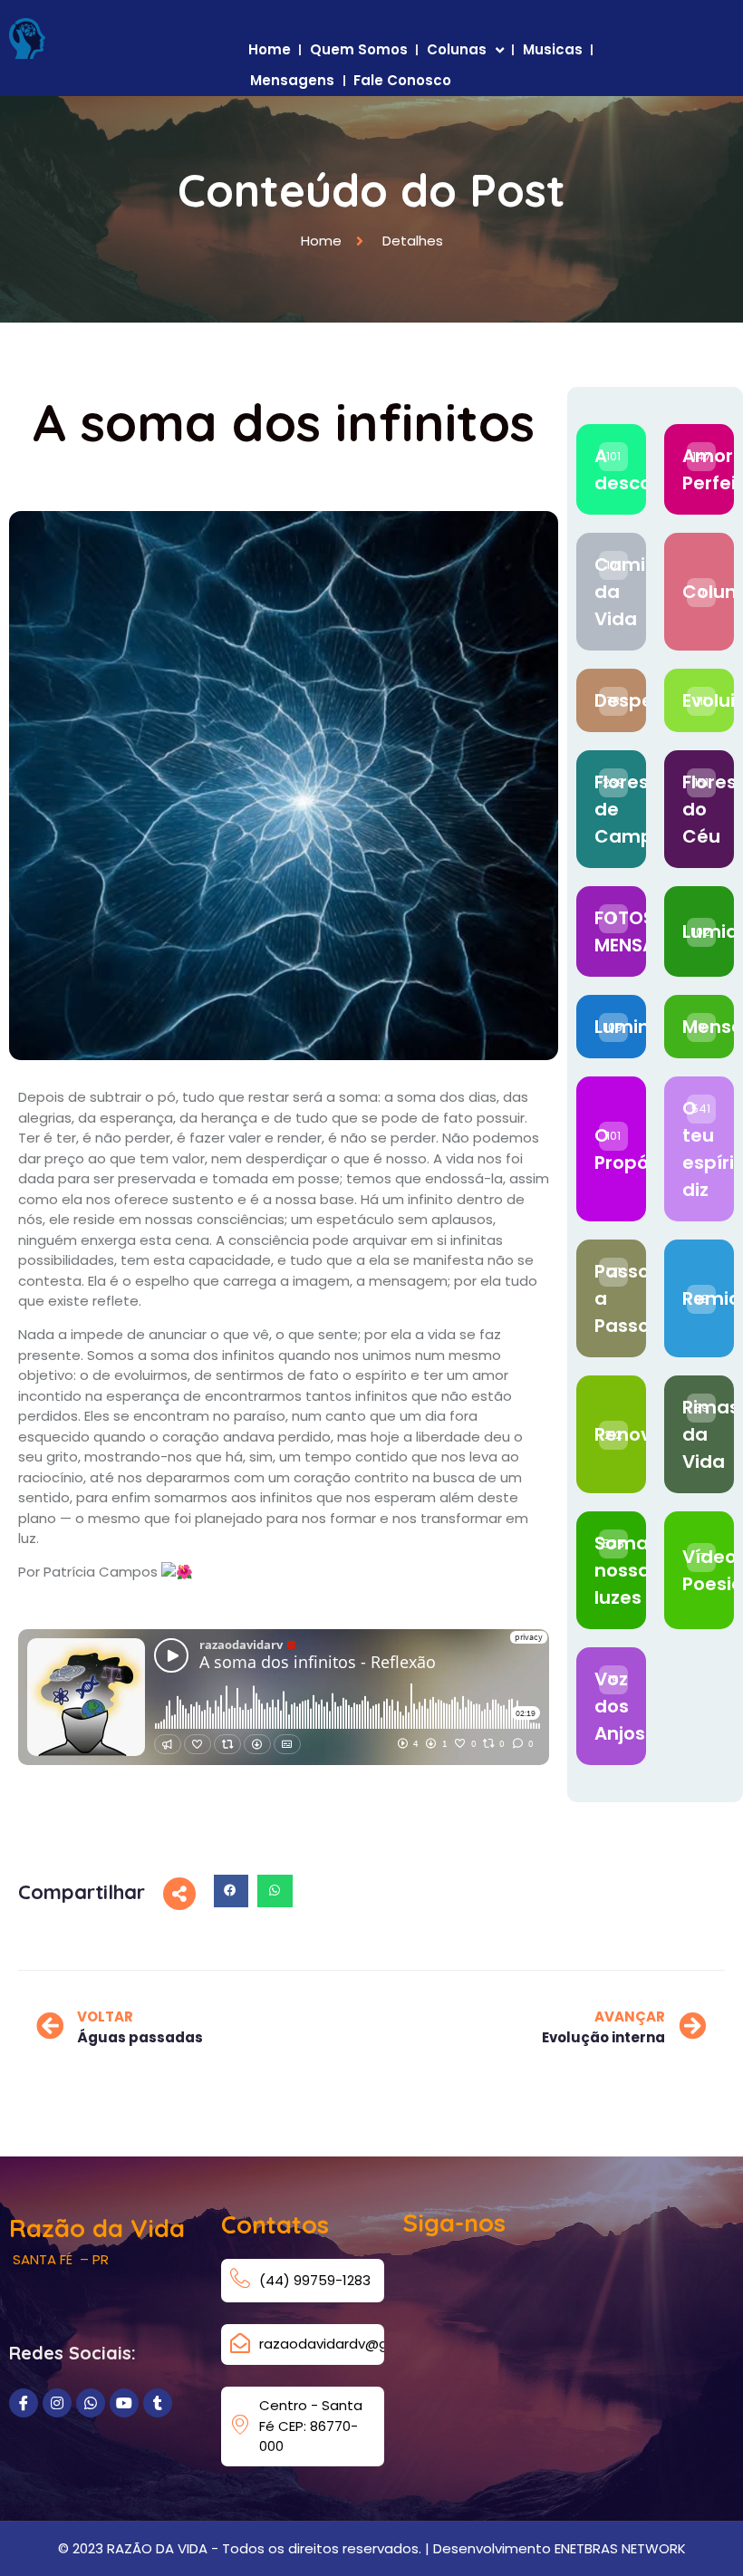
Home (270, 49)
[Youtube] (124, 2403)
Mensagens (292, 80)
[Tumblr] (158, 2403)
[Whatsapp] (91, 2403)
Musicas (553, 49)
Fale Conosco (402, 80)
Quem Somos (359, 49)
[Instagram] (57, 2403)
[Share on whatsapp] (275, 1891)
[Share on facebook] (231, 1891)
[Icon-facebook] (24, 2403)
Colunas (457, 49)
